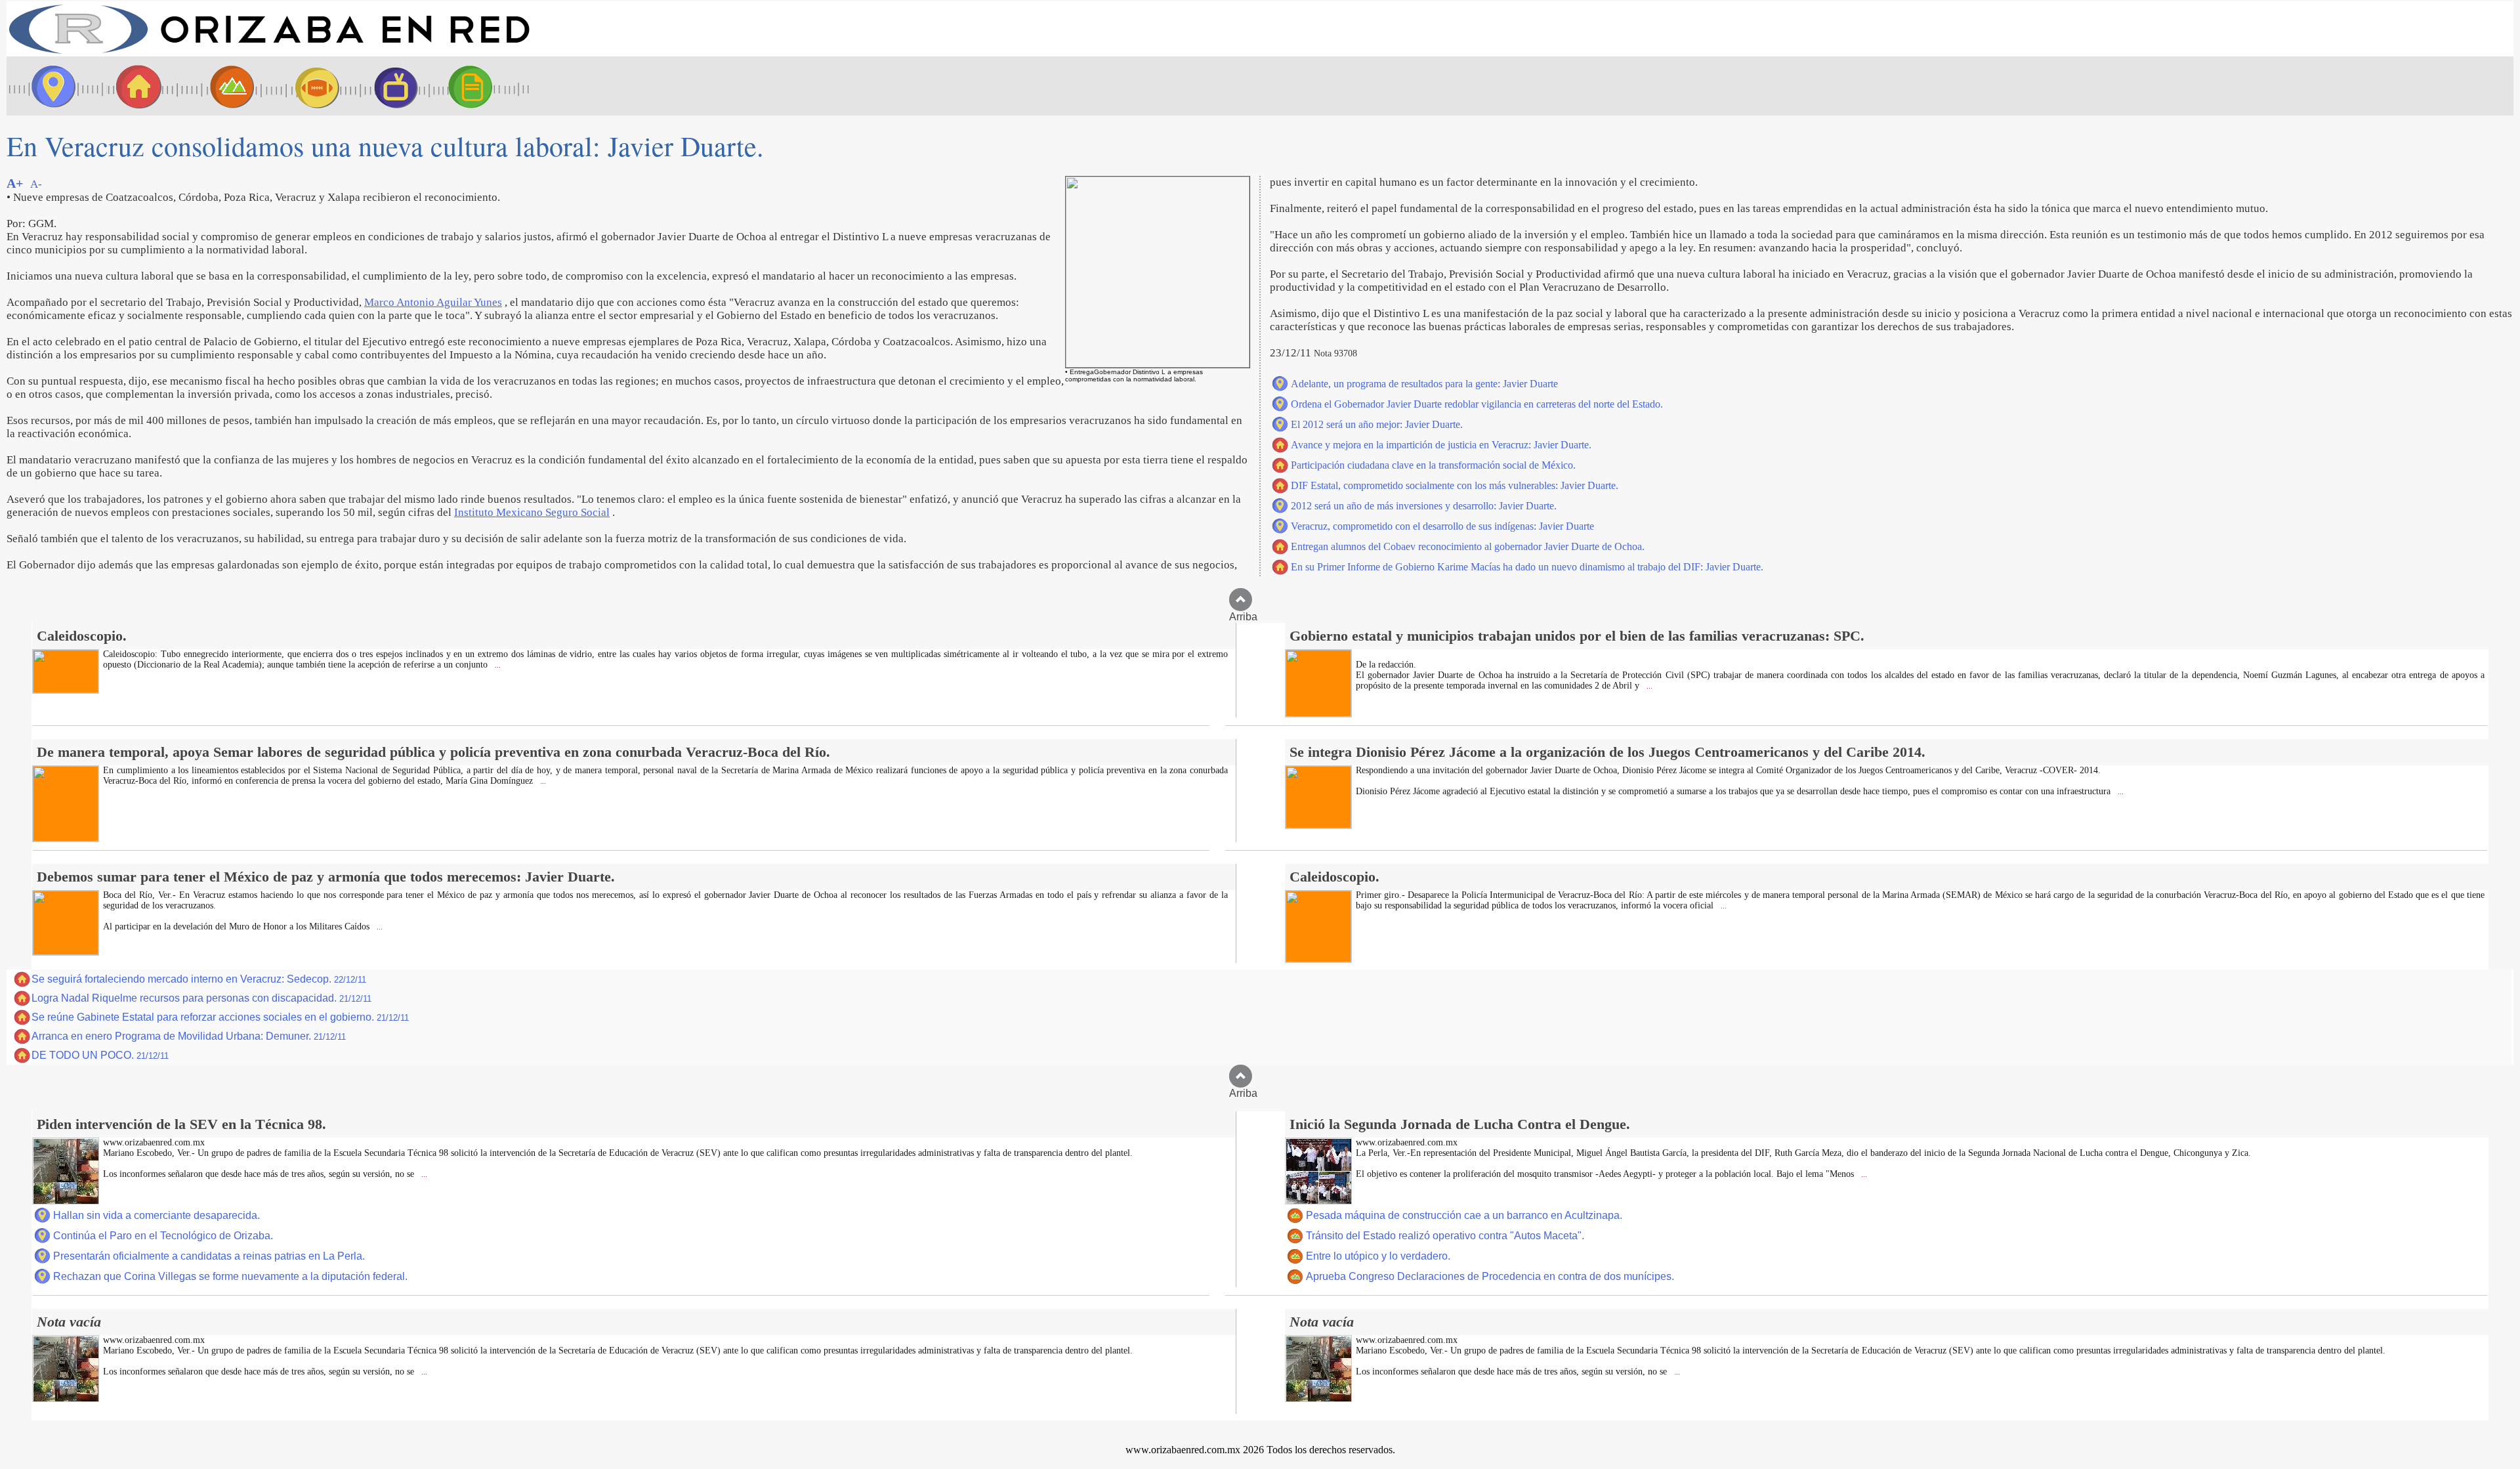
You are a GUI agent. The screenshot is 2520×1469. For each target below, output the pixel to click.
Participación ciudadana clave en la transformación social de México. (1433, 465)
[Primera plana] (49, 86)
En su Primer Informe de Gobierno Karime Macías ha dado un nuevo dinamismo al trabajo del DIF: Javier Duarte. (1527, 567)
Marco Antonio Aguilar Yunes (433, 302)
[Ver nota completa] (66, 690)
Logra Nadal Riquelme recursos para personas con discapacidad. (201, 998)
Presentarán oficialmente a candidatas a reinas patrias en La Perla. (209, 1256)
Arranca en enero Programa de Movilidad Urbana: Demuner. (189, 1036)
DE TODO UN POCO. (100, 1055)
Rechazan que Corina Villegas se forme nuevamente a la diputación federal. (230, 1276)
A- (36, 184)
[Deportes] (305, 86)
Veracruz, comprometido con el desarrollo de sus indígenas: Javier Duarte (1442, 526)
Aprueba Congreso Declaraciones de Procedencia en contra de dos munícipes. (1490, 1276)
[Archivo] (482, 86)
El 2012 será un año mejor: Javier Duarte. (1377, 424)
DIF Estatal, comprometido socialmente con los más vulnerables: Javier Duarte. (1455, 485)
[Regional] (220, 86)
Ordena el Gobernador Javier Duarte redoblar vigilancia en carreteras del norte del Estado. (1477, 404)
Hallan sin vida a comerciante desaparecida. (157, 1215)
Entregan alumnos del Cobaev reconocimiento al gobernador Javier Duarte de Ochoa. (1468, 546)
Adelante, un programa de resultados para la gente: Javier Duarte (1424, 384)
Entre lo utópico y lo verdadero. (1378, 1256)
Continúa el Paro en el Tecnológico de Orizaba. (163, 1236)
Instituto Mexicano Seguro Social (532, 512)
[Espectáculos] (390, 86)
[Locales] (135, 86)
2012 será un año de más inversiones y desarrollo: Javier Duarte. (1424, 506)
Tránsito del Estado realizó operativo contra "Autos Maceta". (1445, 1236)
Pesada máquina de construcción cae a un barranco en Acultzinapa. (1464, 1215)
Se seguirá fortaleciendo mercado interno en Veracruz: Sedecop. (199, 979)
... (497, 665)
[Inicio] (269, 53)
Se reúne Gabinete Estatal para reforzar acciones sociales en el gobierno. (220, 1017)
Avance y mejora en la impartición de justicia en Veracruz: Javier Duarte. (1441, 445)
